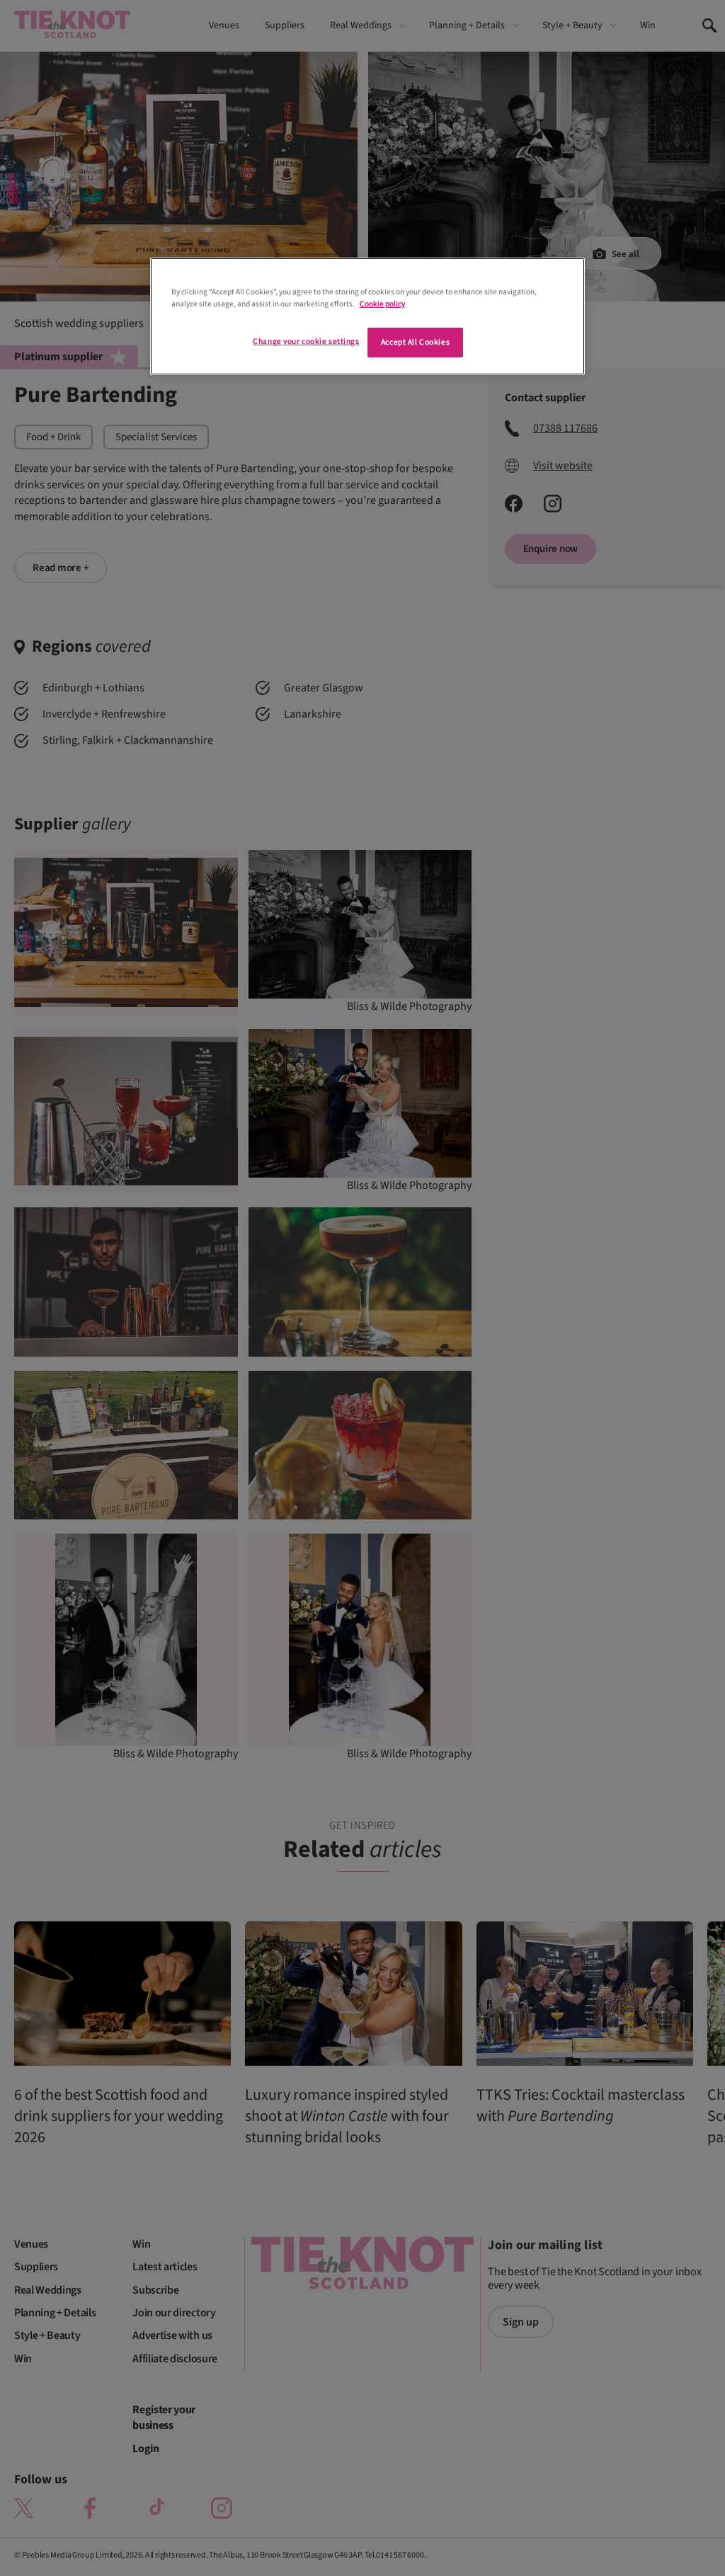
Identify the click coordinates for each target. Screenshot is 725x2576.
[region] (367, 316)
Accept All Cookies (415, 342)
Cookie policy (382, 304)
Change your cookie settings (306, 341)
